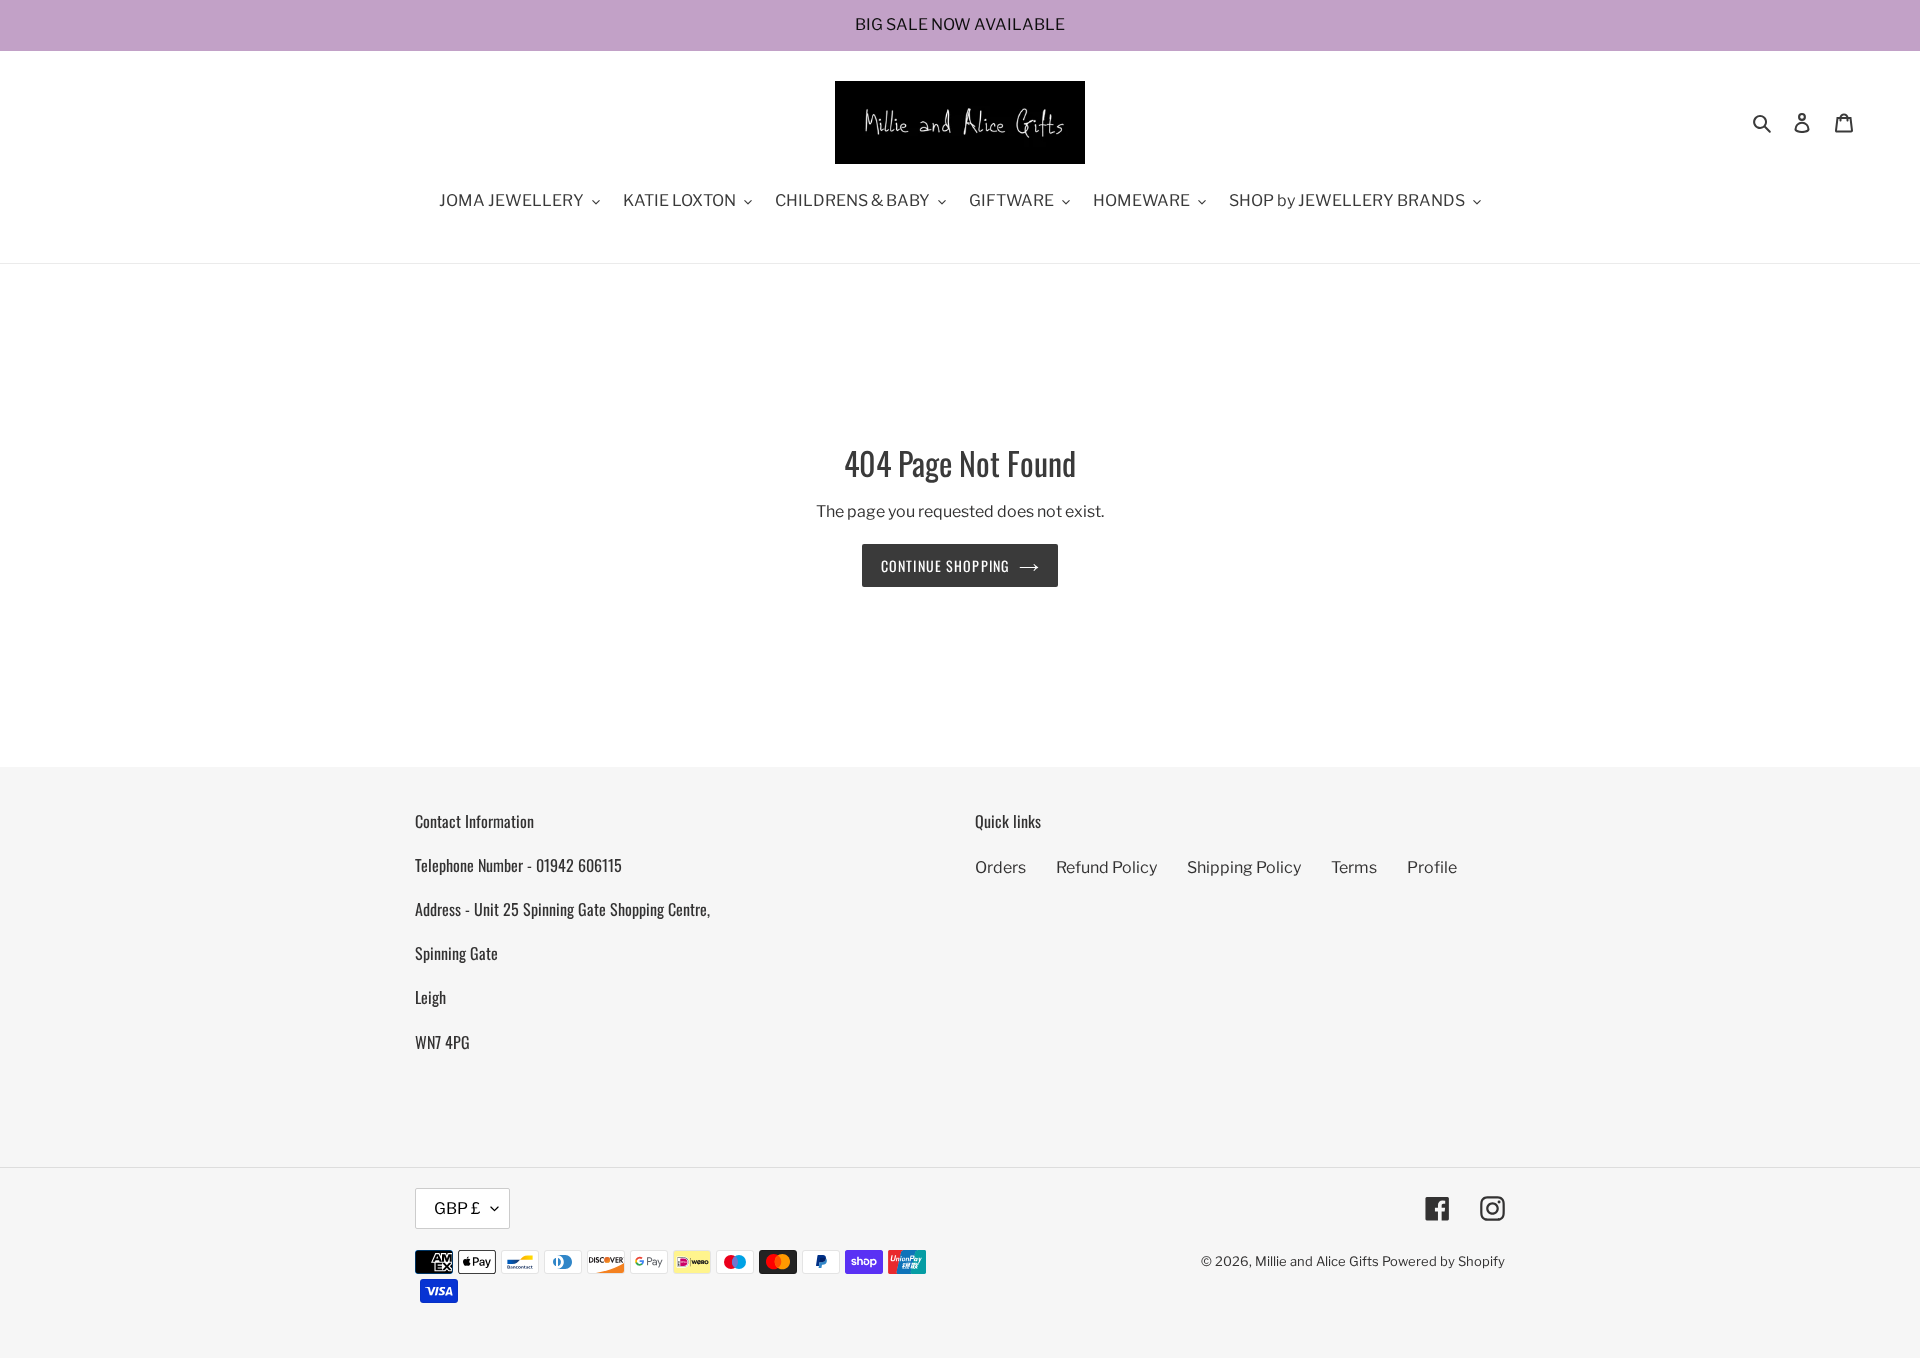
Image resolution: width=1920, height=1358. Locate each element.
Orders (1000, 867)
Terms (1354, 867)
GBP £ (457, 1208)
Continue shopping (945, 565)
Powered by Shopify (1443, 1261)
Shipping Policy (1244, 867)
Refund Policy (1106, 867)
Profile (1432, 867)
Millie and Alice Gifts (1317, 1261)
